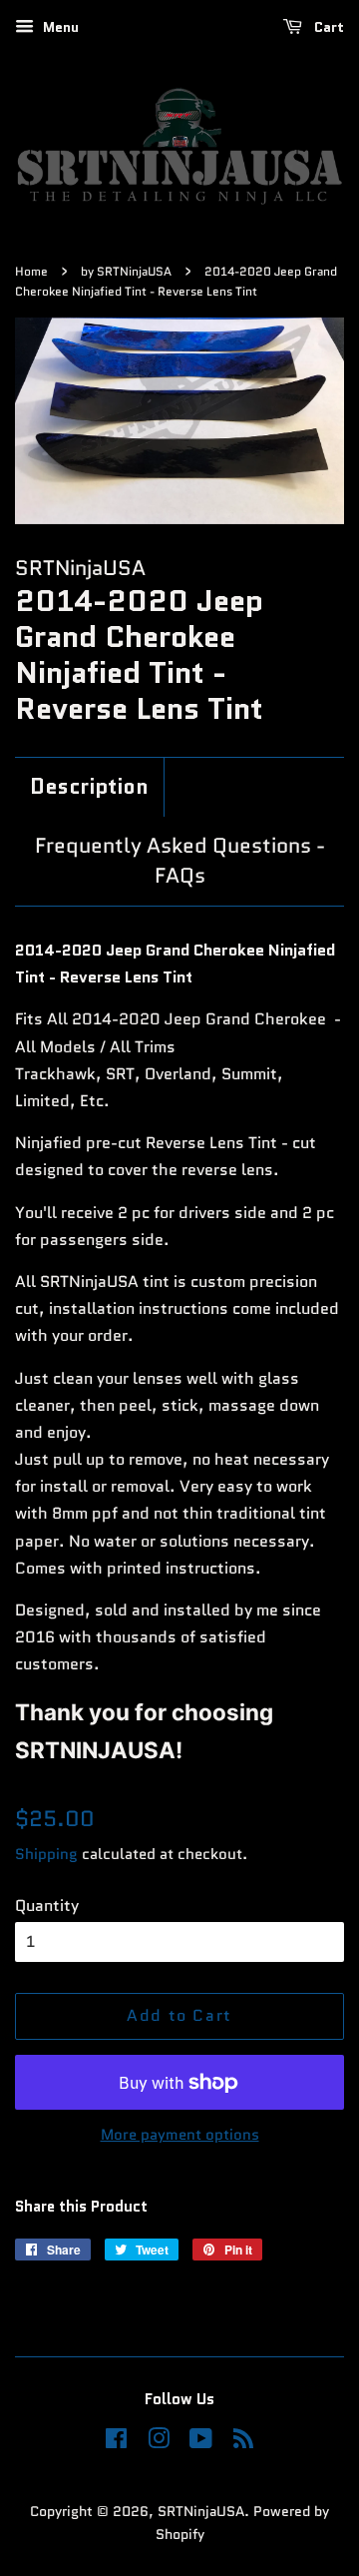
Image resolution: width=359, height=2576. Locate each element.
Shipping (46, 1854)
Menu (59, 27)
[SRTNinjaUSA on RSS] (243, 2443)
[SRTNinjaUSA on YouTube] (201, 2443)
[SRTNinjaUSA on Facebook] (116, 2443)
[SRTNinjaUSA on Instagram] (159, 2443)
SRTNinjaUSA (201, 2512)
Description (89, 787)
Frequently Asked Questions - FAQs (180, 861)
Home (31, 271)
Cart (327, 27)
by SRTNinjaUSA (126, 271)
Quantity (47, 1906)
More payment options (180, 2135)
